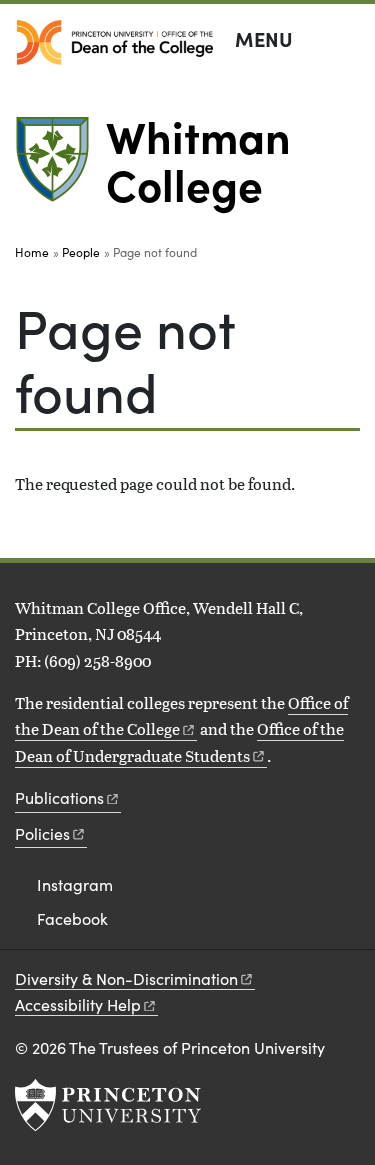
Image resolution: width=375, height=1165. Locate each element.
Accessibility (78, 1004)
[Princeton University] (108, 1105)
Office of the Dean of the (181, 715)
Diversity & (126, 978)
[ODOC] (115, 42)
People (81, 252)
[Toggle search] (347, 40)
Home (32, 252)
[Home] (60, 167)
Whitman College (198, 159)
